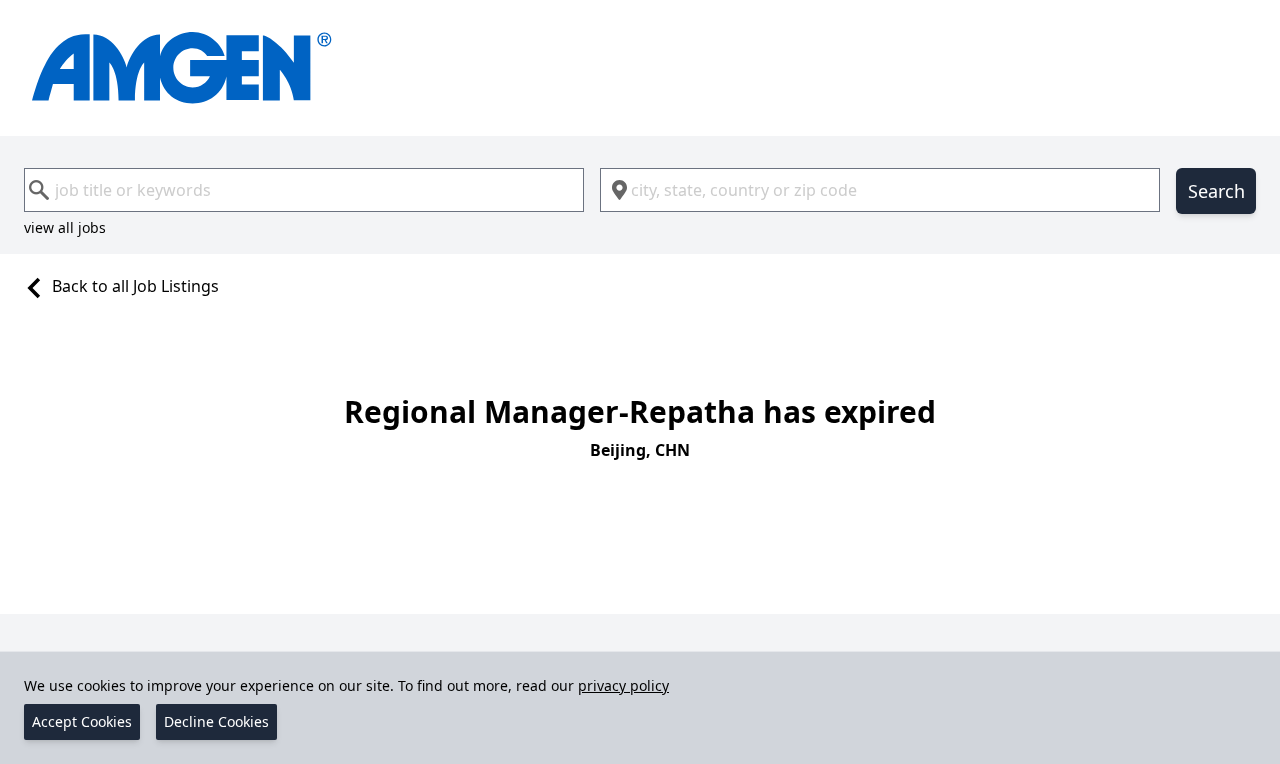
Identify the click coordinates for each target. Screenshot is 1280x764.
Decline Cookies (216, 721)
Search (1216, 191)
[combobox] (304, 190)
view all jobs (65, 227)
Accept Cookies (82, 721)
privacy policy (623, 685)
